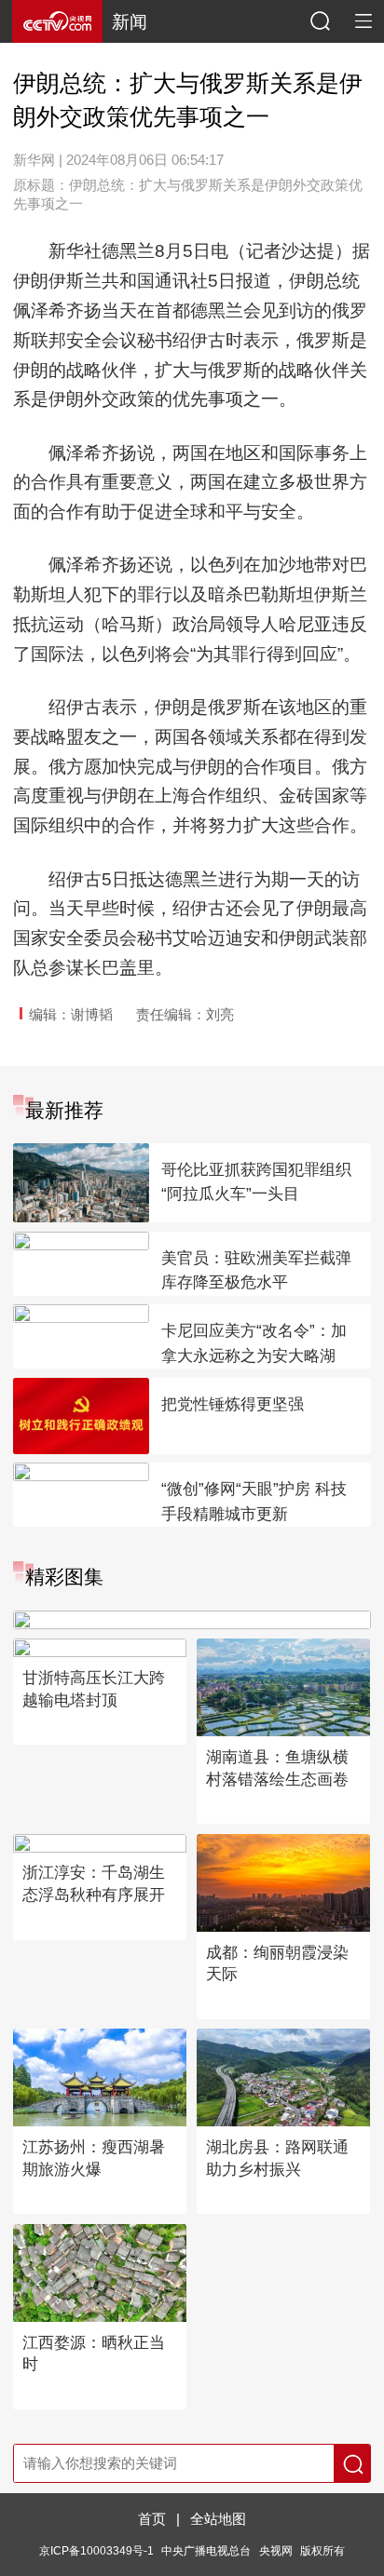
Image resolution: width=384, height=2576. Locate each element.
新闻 (130, 22)
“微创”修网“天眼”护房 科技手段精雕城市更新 (254, 1502)
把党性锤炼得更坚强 (233, 1404)
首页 (152, 2519)
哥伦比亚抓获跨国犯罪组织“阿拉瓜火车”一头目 (256, 1182)
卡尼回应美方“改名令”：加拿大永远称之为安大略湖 (254, 1343)
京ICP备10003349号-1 (96, 2550)
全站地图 (218, 2519)
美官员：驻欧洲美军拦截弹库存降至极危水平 (256, 1271)
